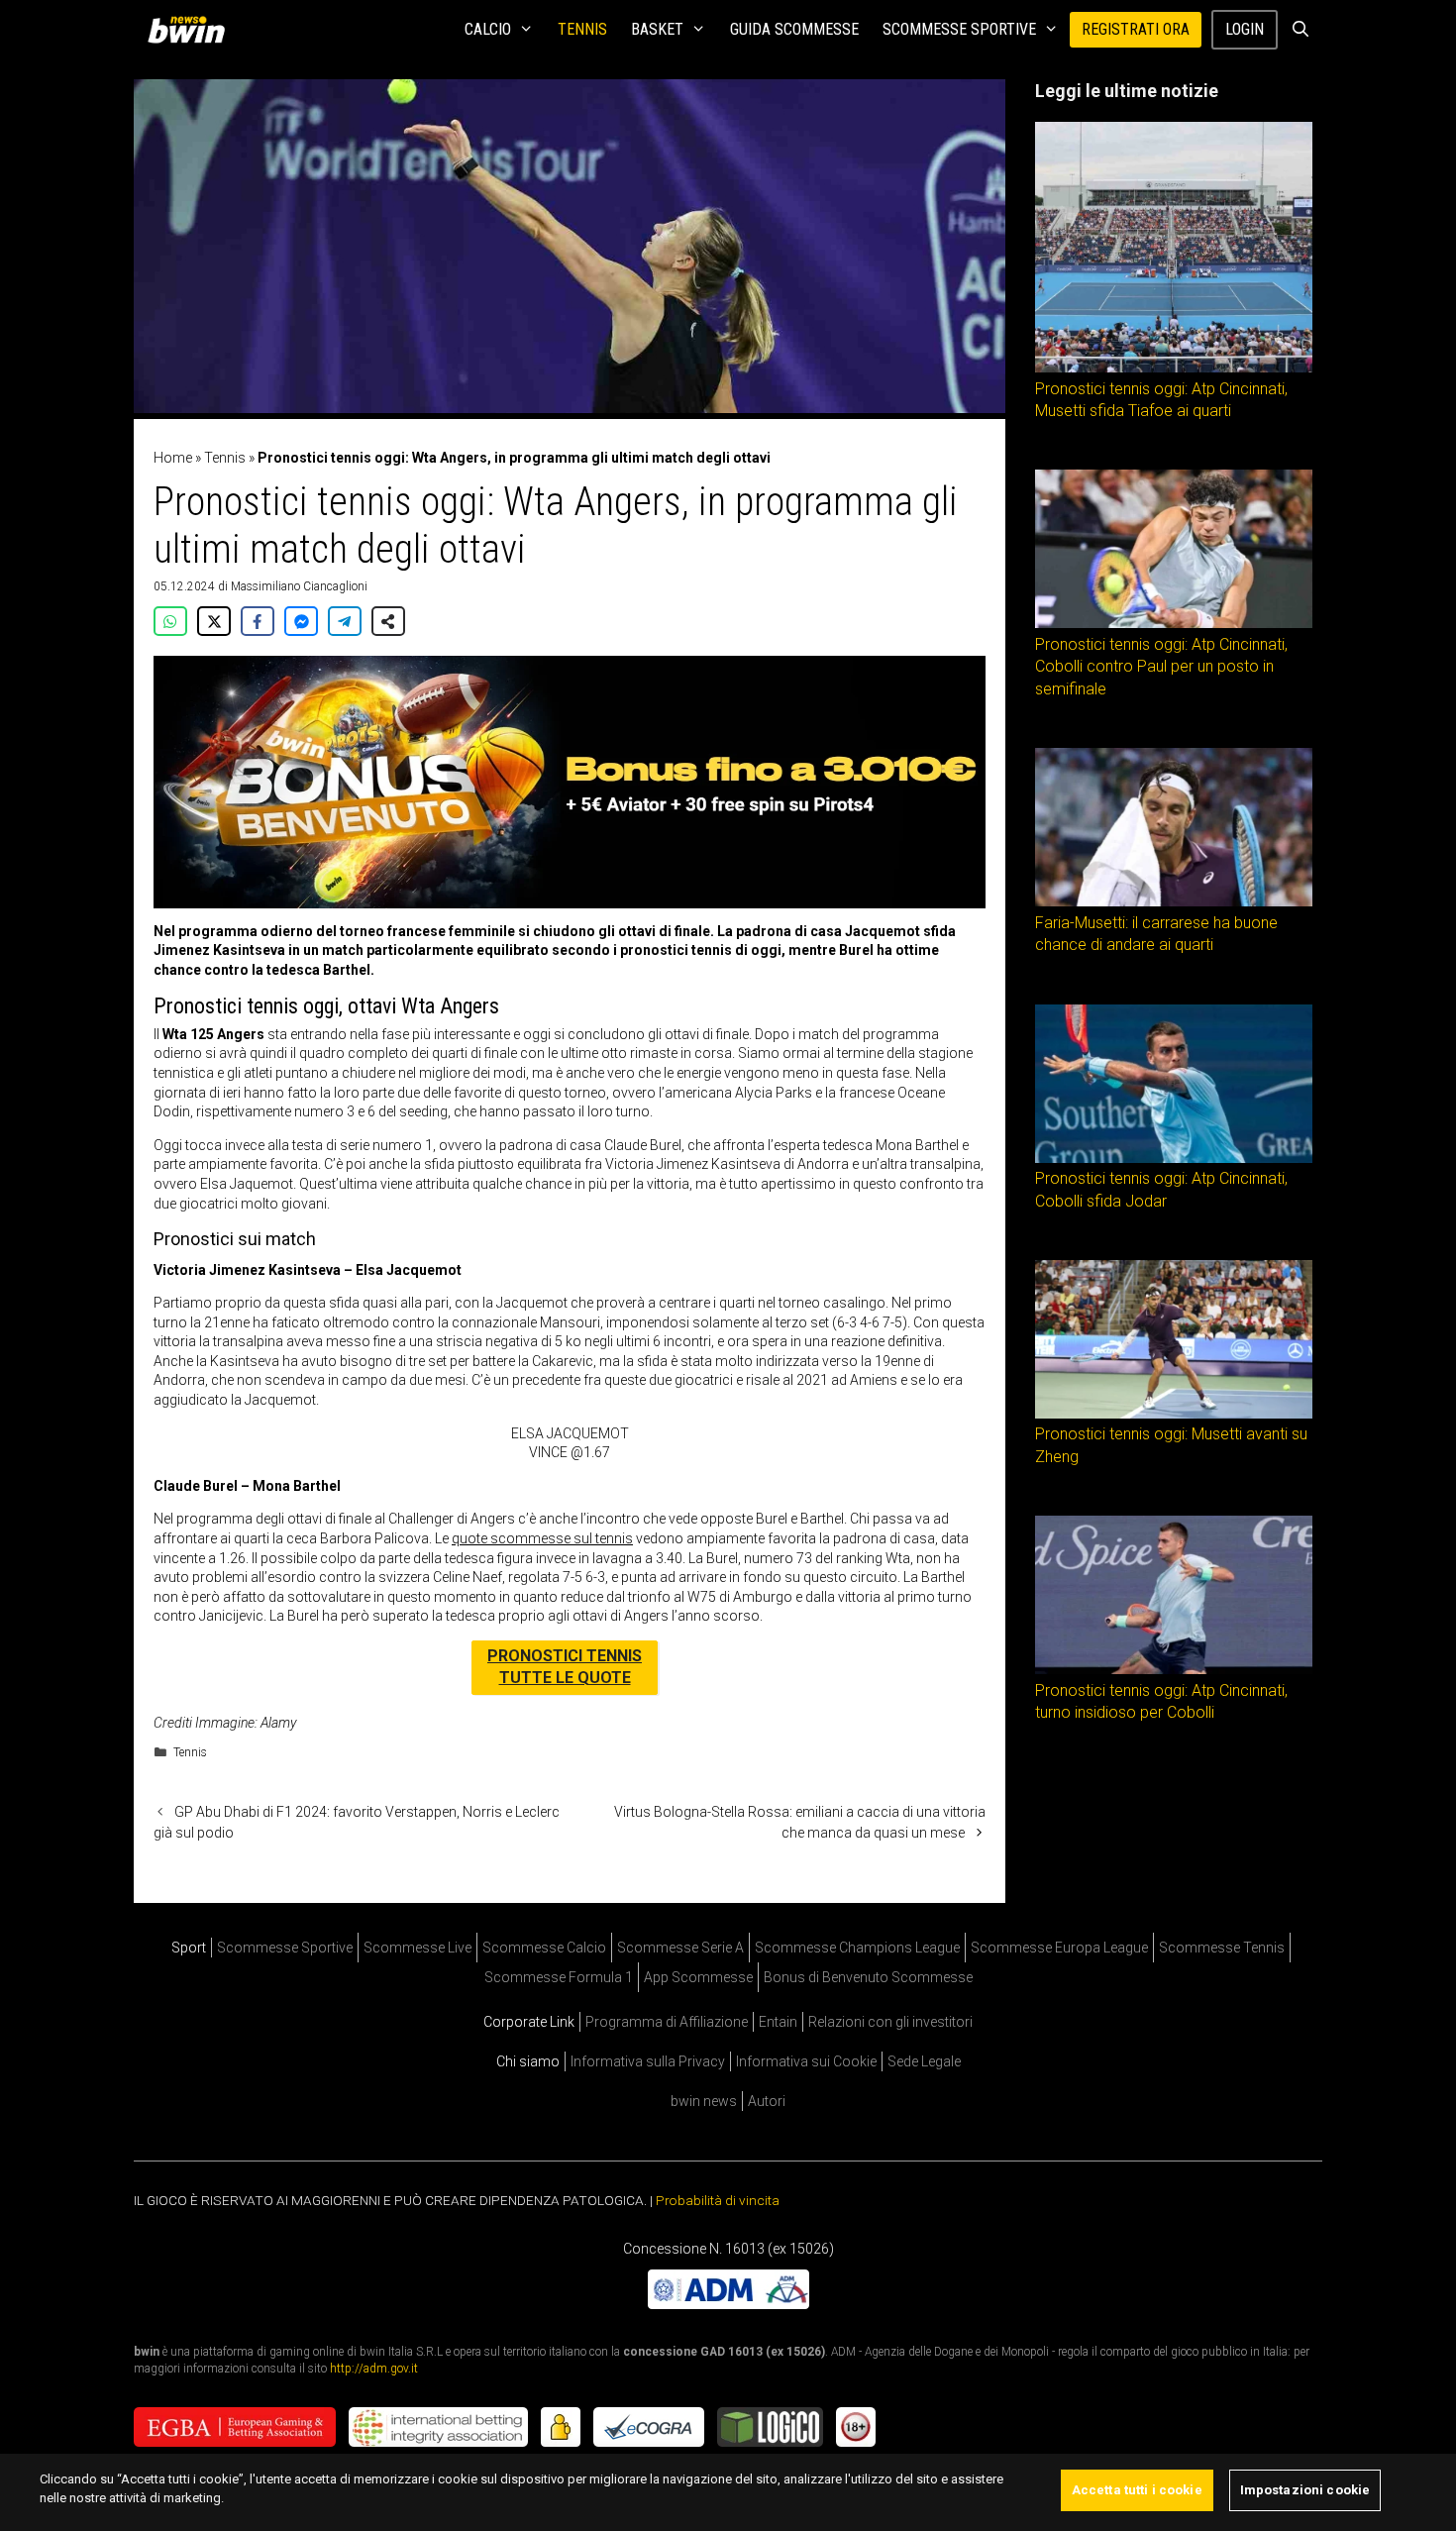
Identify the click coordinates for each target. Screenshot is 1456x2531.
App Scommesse (698, 1977)
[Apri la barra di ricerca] (1300, 30)
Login (1245, 29)
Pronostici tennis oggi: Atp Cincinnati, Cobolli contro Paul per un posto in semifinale (1161, 667)
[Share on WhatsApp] (170, 621)
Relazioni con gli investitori (890, 2022)
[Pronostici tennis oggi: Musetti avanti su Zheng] (1174, 1414)
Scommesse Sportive (959, 29)
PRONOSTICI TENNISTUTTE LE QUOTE (565, 1667)
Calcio (488, 29)
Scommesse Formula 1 (559, 1977)
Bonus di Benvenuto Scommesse (868, 1977)
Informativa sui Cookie (806, 2061)
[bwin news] (191, 30)
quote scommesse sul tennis (542, 1538)
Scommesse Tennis (1222, 1948)
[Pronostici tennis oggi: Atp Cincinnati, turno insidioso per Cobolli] (1174, 1669)
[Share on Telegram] (345, 621)
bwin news (704, 2101)
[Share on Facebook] (258, 621)
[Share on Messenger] (301, 621)
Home (173, 458)
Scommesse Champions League (857, 1948)
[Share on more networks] (388, 621)
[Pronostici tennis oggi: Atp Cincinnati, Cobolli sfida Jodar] (1174, 1158)
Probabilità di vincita (718, 2200)
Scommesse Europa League (1059, 1948)
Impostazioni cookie (1305, 2490)
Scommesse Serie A (680, 1948)
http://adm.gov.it (374, 2369)
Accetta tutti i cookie (1137, 2490)
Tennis (582, 29)
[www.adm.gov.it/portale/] (728, 2304)
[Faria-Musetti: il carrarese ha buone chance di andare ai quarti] (1174, 901)
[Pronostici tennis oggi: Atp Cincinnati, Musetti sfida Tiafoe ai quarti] (1174, 368)
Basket (657, 29)
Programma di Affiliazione (667, 2022)
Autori (767, 2101)
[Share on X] (214, 621)
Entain (778, 2022)
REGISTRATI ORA (1136, 29)
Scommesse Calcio (544, 1948)
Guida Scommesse (794, 29)
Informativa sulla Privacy (648, 2061)
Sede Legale (924, 2061)
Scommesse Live (417, 1948)
